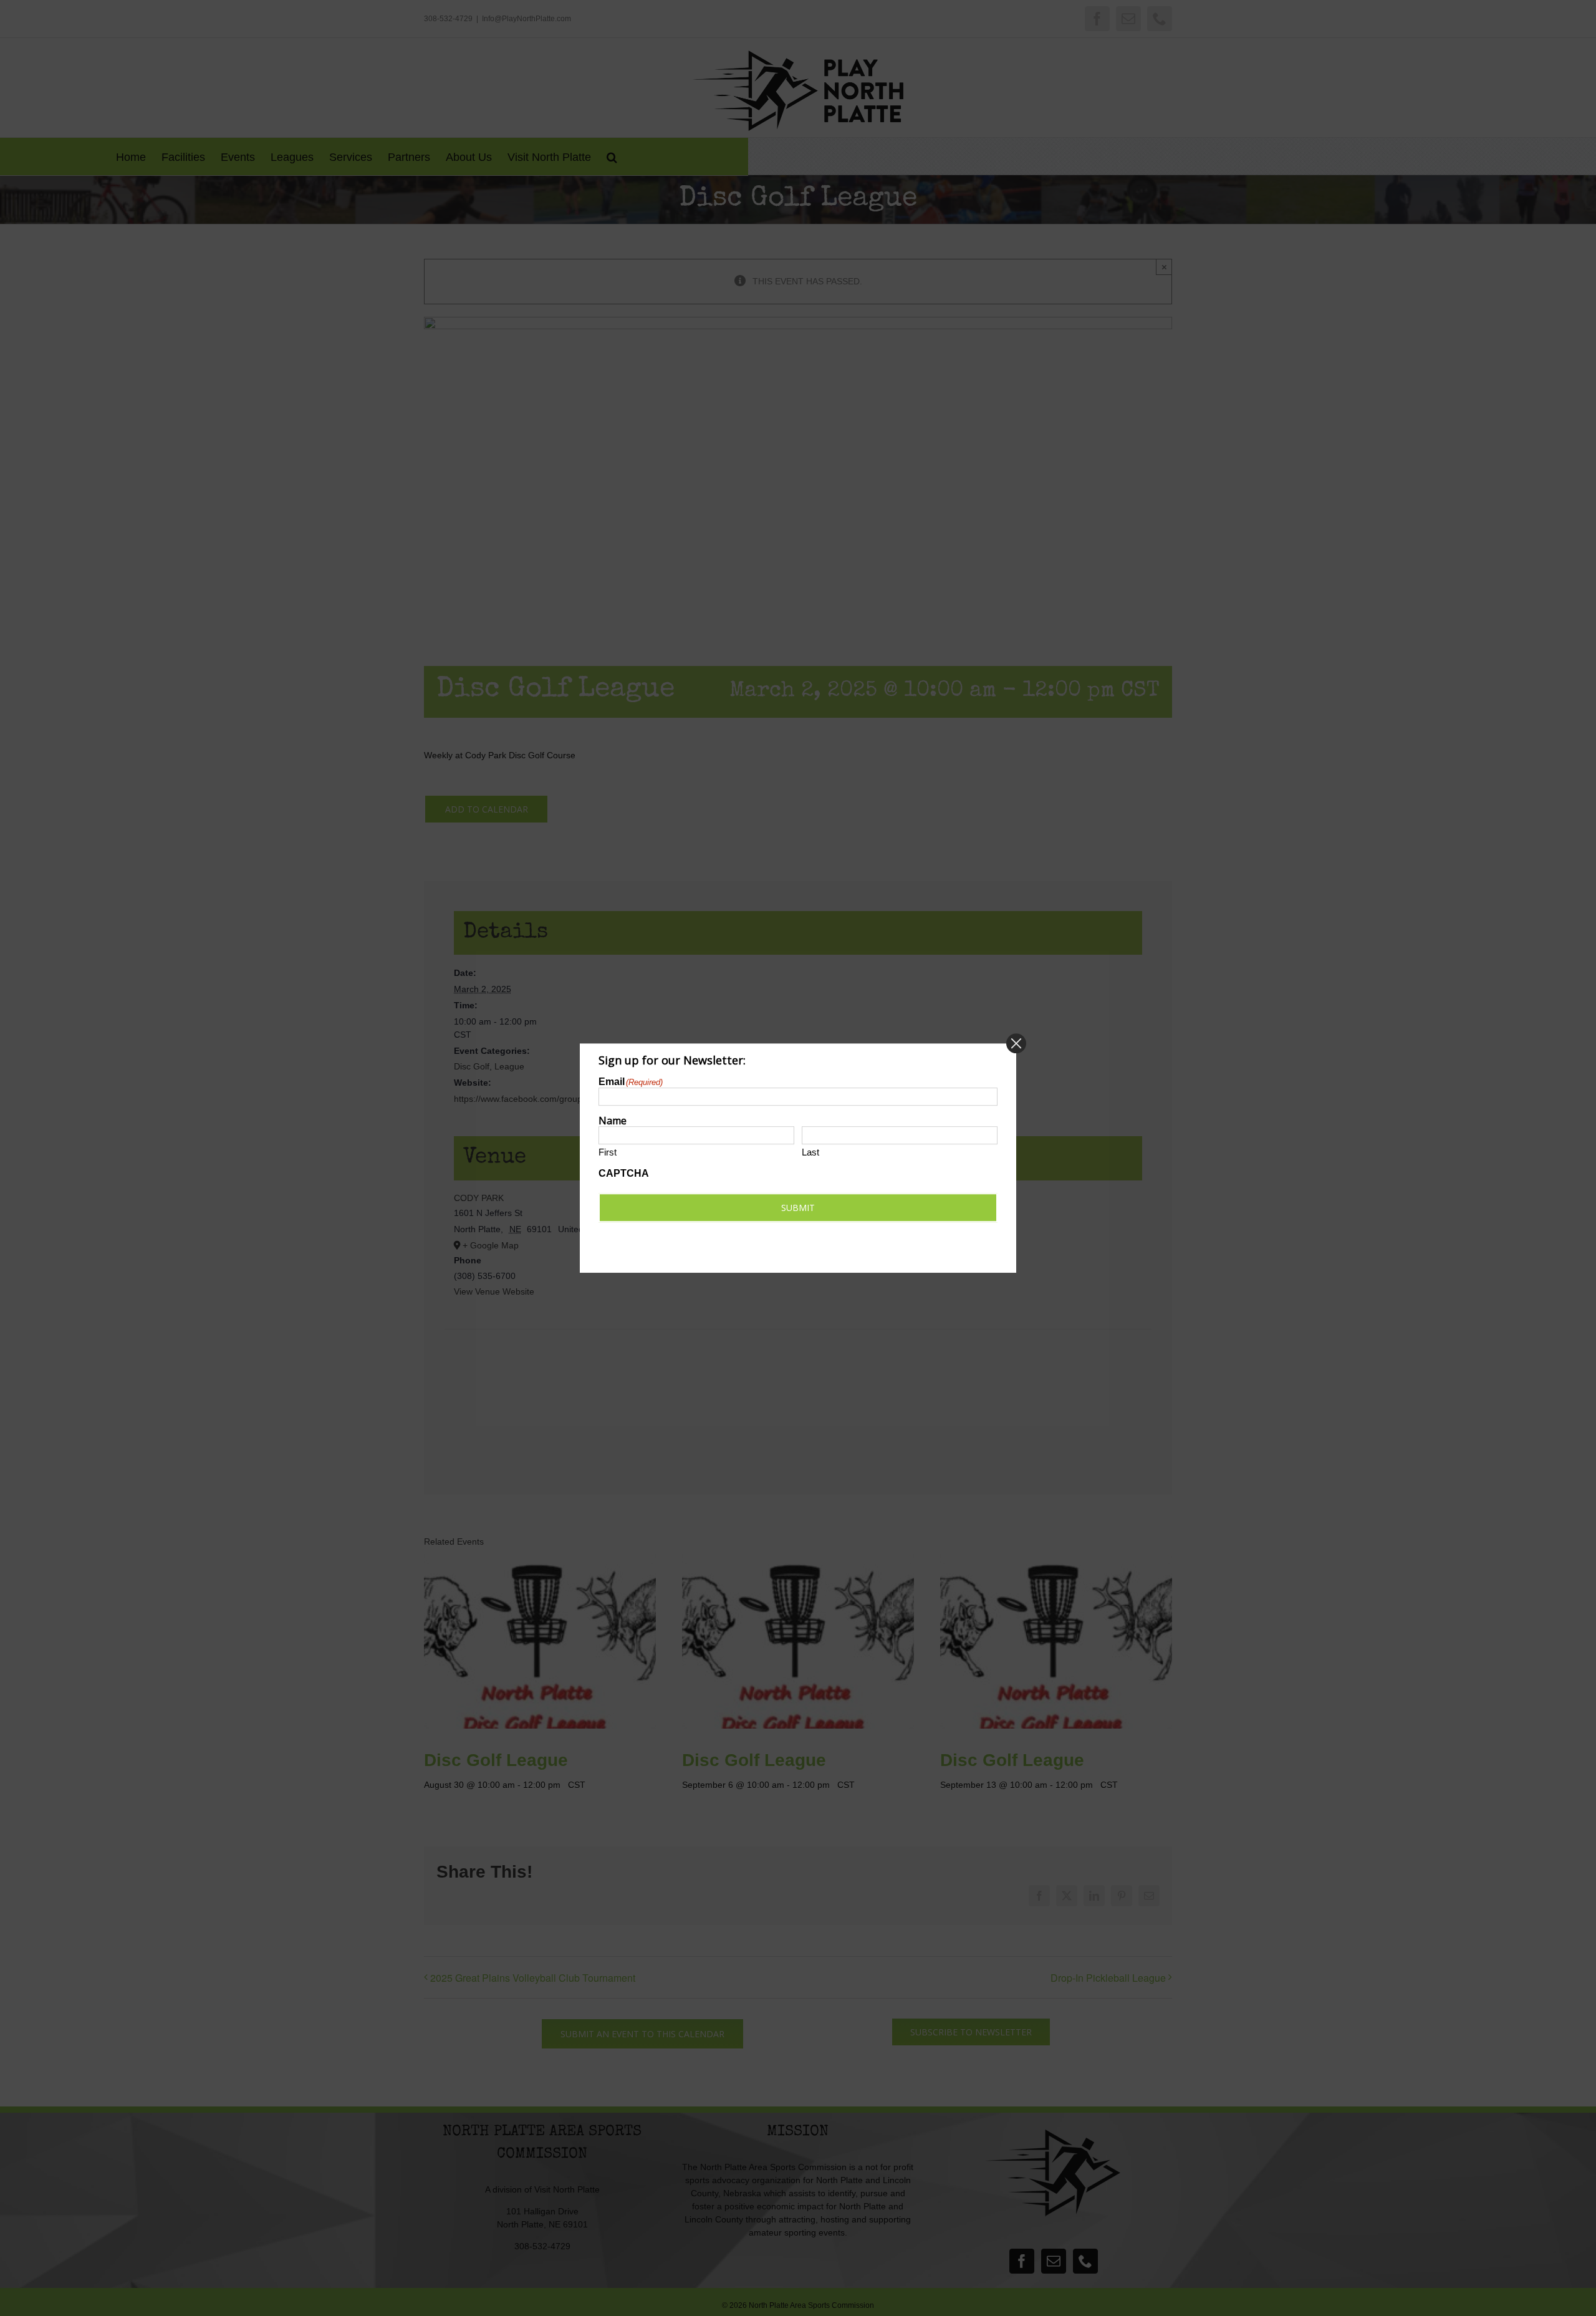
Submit (798, 1208)
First (608, 1153)
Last (810, 1153)
